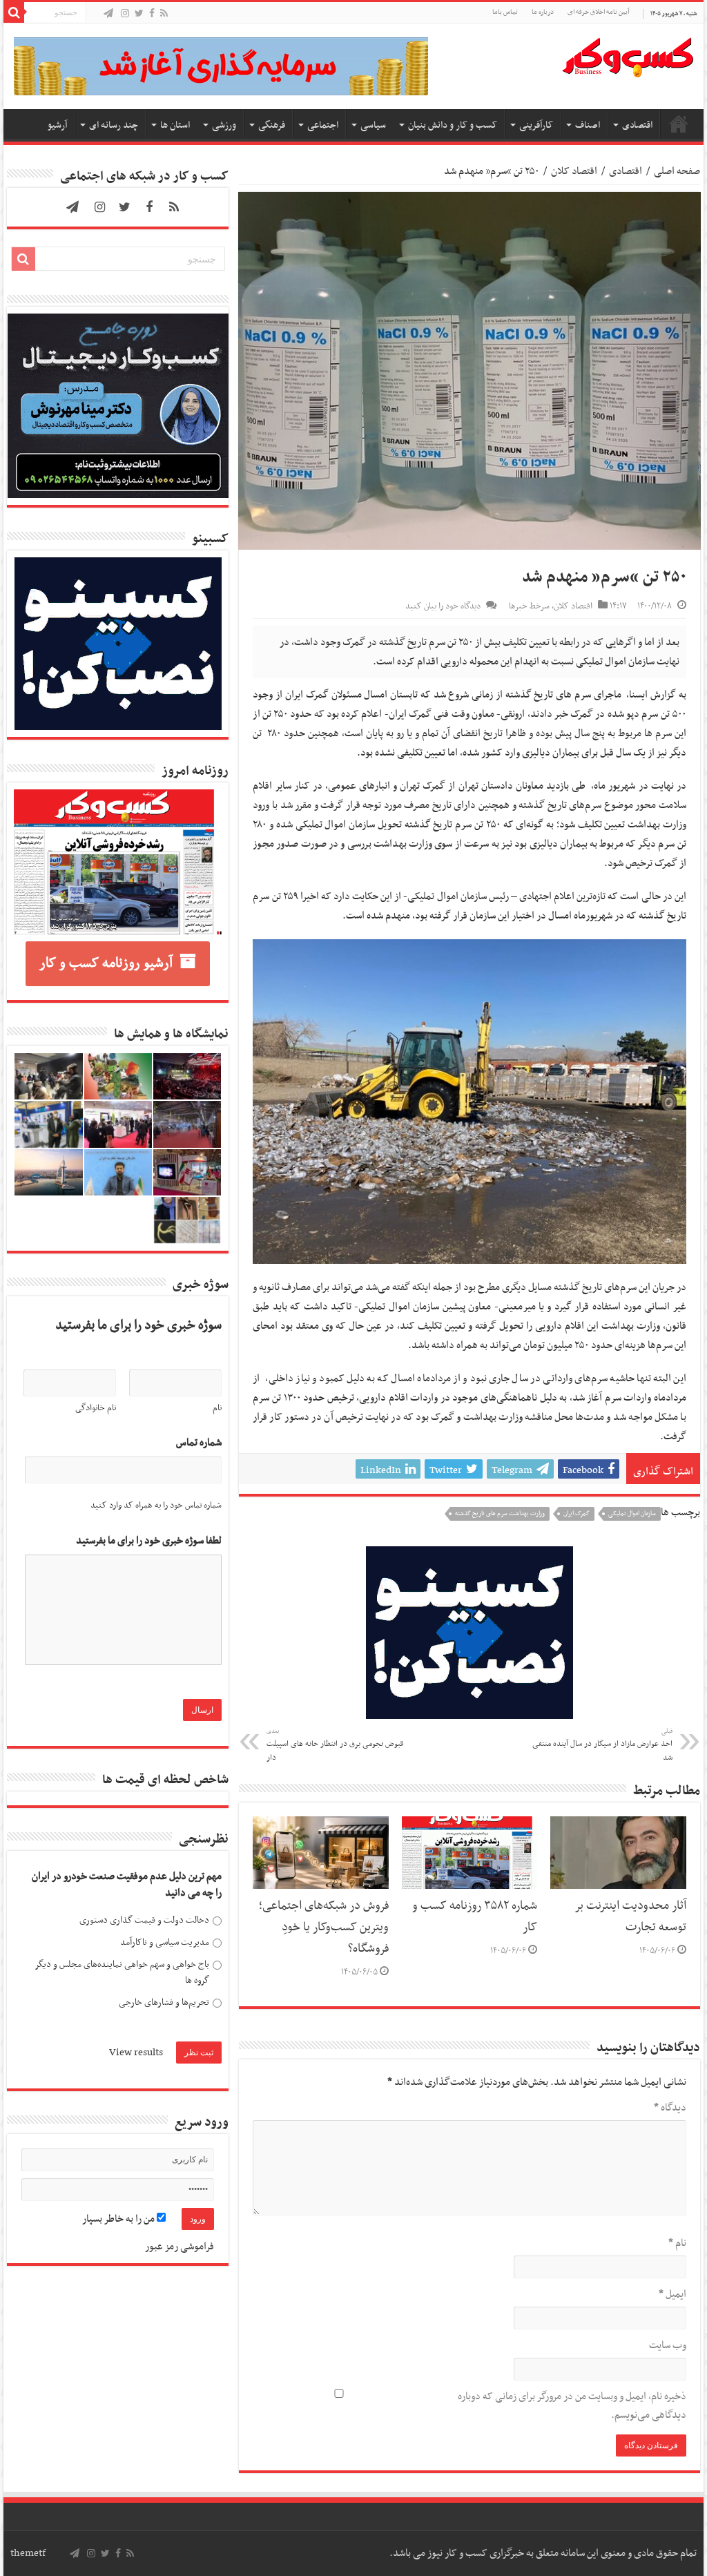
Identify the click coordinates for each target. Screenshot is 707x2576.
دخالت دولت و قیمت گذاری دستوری (144, 1920)
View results (136, 2053)
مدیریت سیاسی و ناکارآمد (165, 1942)
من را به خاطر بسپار (119, 2219)
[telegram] (108, 14)
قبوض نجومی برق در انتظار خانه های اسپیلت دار (335, 1745)
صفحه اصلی (679, 124)
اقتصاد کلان (574, 171)
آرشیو (57, 125)
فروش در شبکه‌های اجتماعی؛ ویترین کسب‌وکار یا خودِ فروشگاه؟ (324, 1928)
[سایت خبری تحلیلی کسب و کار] (628, 55)
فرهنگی (272, 125)
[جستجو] (14, 12)
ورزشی (224, 125)
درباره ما (543, 12)
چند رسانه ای (114, 125)
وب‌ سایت (667, 2345)
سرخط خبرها (529, 606)
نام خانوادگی (96, 1408)
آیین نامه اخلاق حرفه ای (598, 12)
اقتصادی (637, 125)
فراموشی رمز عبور (180, 2247)
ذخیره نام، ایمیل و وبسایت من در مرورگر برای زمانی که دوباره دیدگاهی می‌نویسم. (572, 2406)
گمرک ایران (577, 1514)
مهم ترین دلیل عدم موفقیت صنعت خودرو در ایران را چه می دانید (127, 1885)
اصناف (588, 125)
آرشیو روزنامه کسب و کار (106, 963)
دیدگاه (670, 2108)
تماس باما (505, 12)
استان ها (175, 125)
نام (677, 2243)
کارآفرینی (536, 125)
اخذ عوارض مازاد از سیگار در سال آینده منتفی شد (602, 1745)
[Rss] (164, 14)
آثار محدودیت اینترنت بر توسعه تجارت (631, 1917)
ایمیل (672, 2294)
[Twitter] (139, 14)
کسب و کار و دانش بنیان (453, 125)
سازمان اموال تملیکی (632, 1514)
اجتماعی (323, 125)
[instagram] (125, 14)
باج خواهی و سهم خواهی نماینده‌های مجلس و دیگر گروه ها (122, 1973)
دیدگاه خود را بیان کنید (443, 606)
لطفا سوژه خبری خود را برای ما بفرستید (149, 1541)
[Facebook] (152, 14)
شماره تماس (199, 1443)
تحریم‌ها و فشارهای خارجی (164, 2002)
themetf (28, 2553)
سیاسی (373, 125)
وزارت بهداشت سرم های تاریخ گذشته (500, 1514)
